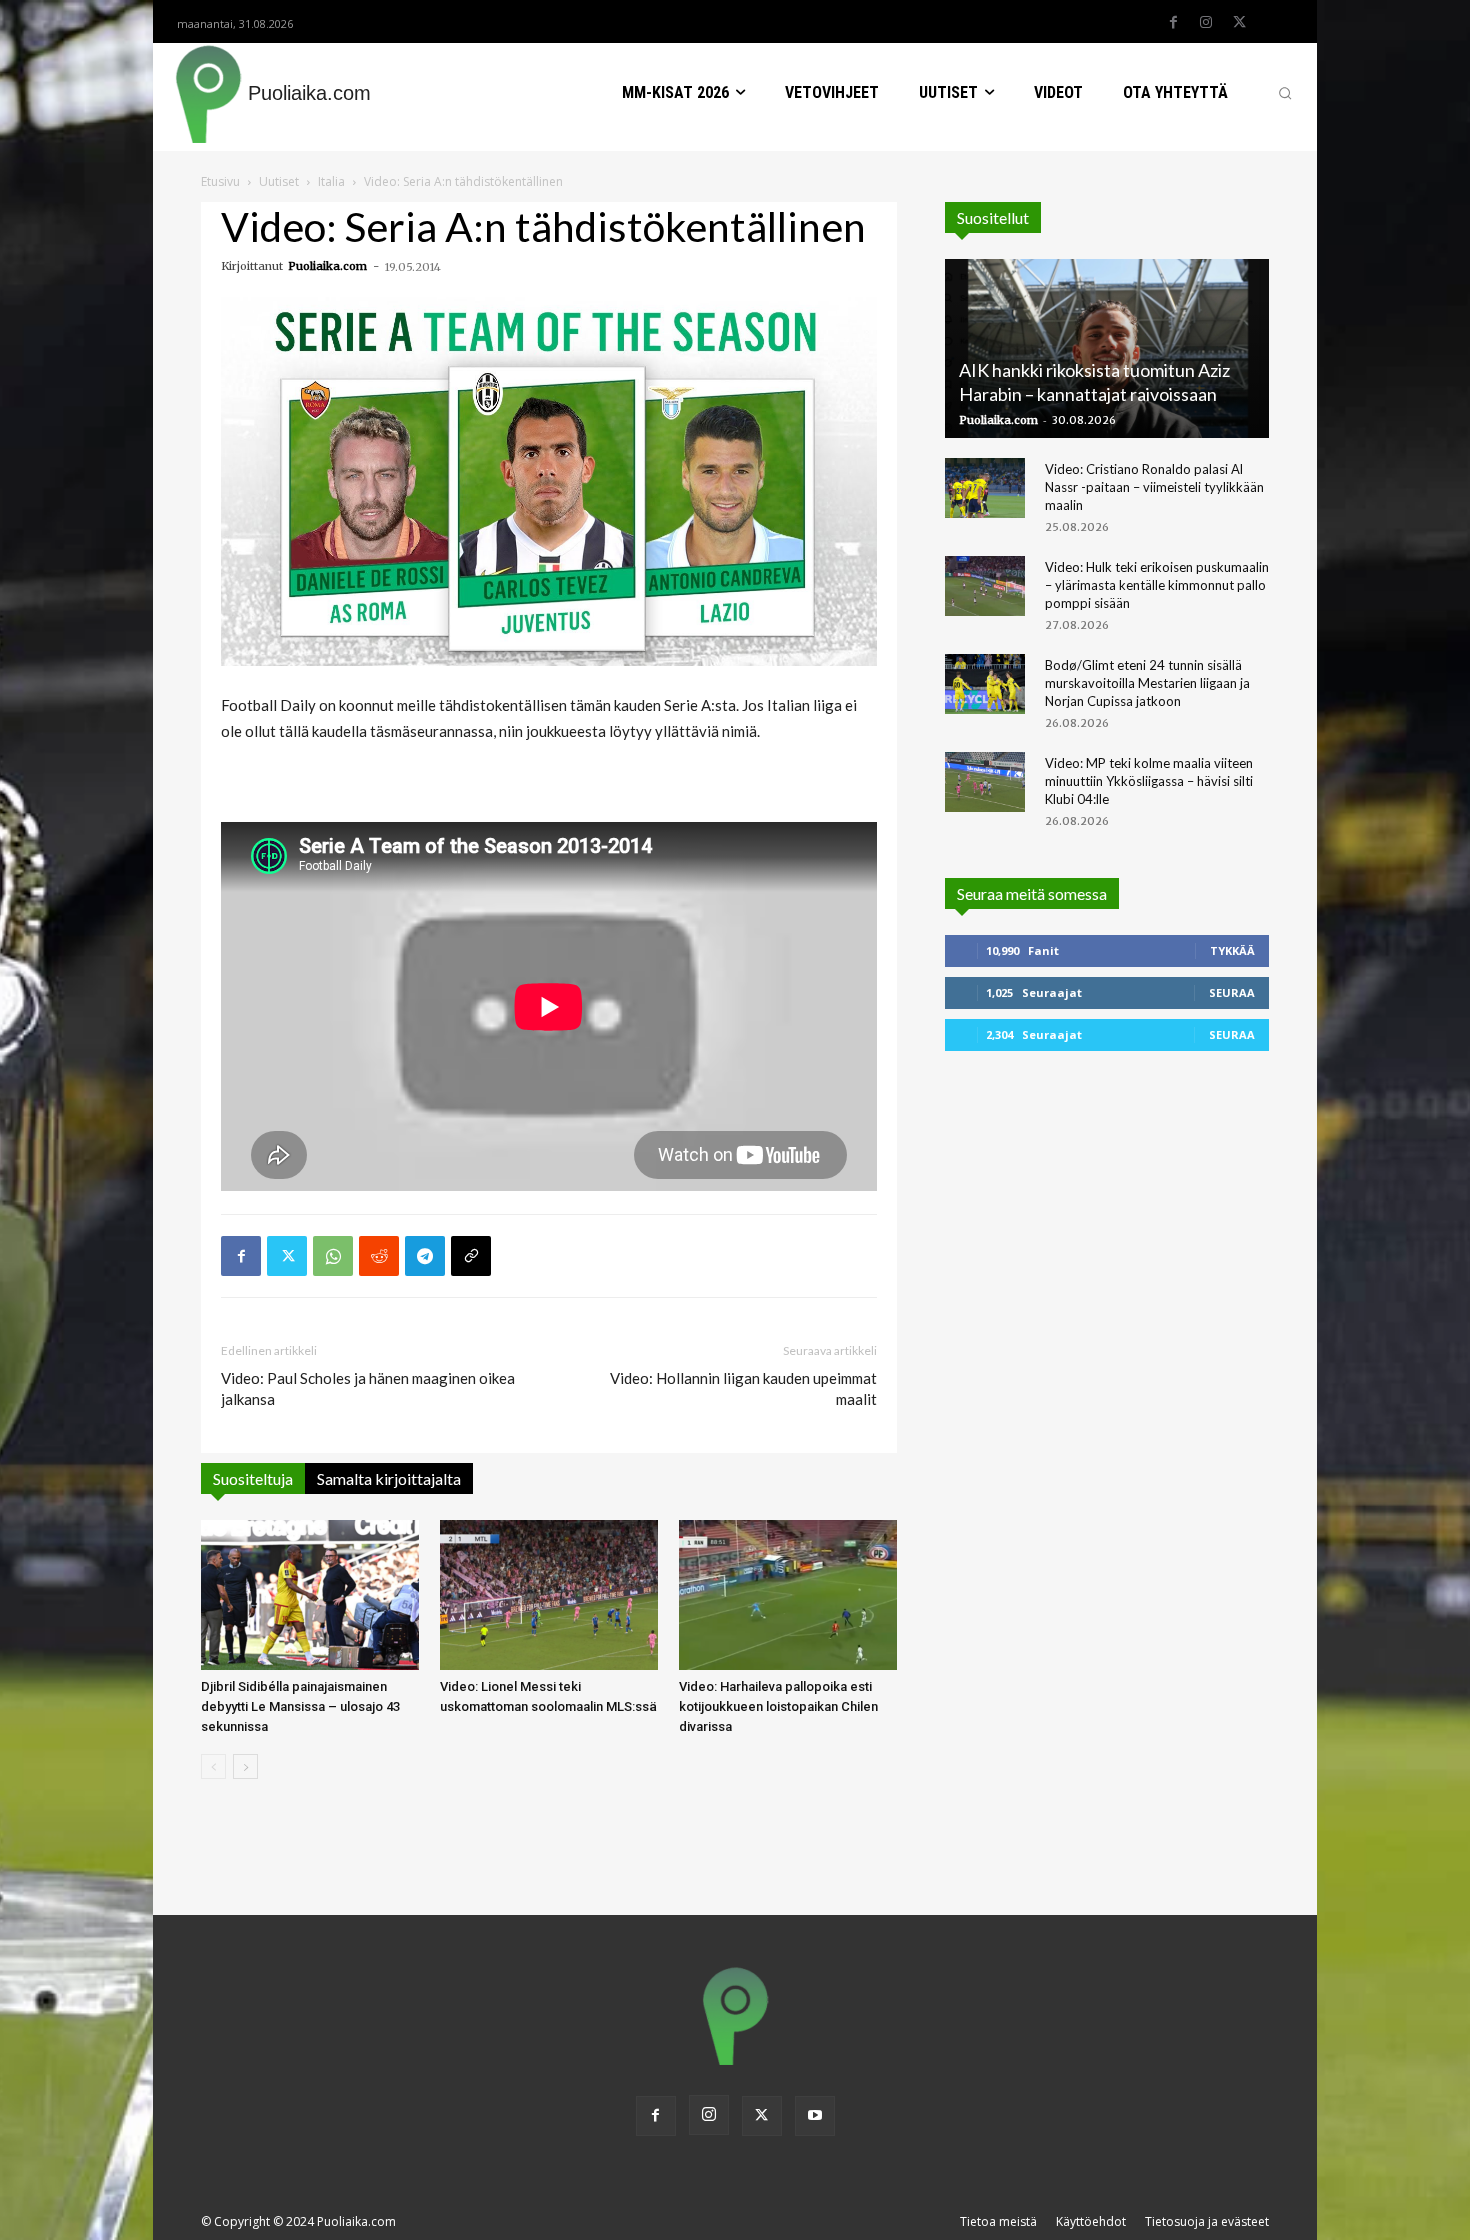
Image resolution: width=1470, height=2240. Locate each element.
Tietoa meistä (998, 2221)
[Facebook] (1173, 23)
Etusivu (220, 181)
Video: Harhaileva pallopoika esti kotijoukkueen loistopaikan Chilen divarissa (778, 1706)
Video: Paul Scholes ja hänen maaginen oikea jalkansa (368, 1388)
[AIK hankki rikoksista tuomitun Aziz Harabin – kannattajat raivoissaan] (1107, 348)
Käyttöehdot (1091, 2221)
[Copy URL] (471, 1256)
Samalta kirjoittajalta (389, 1478)
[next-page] (245, 1766)
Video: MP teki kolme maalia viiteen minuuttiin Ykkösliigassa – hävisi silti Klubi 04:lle (1149, 781)
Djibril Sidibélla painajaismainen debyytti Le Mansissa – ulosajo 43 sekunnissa (300, 1706)
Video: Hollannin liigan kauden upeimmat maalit (743, 1388)
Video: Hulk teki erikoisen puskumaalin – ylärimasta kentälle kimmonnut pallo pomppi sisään (1157, 585)
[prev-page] (213, 1766)
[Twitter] (1239, 23)
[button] (1285, 93)
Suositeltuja (253, 1478)
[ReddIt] (379, 1256)
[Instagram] (1206, 23)
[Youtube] (815, 2116)
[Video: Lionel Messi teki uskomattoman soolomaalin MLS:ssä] (549, 1595)
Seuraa (1232, 992)
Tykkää (1232, 950)
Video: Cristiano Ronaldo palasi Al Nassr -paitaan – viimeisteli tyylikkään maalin (1154, 487)
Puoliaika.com (327, 266)
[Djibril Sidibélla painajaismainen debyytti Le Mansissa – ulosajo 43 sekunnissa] (310, 1595)
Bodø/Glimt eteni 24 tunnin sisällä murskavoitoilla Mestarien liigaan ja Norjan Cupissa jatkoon (1147, 683)
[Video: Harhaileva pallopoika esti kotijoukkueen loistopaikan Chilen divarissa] (788, 1595)
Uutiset (279, 181)
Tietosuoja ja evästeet (1207, 2221)
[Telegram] (425, 1256)
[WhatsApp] (333, 1256)
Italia (331, 181)
